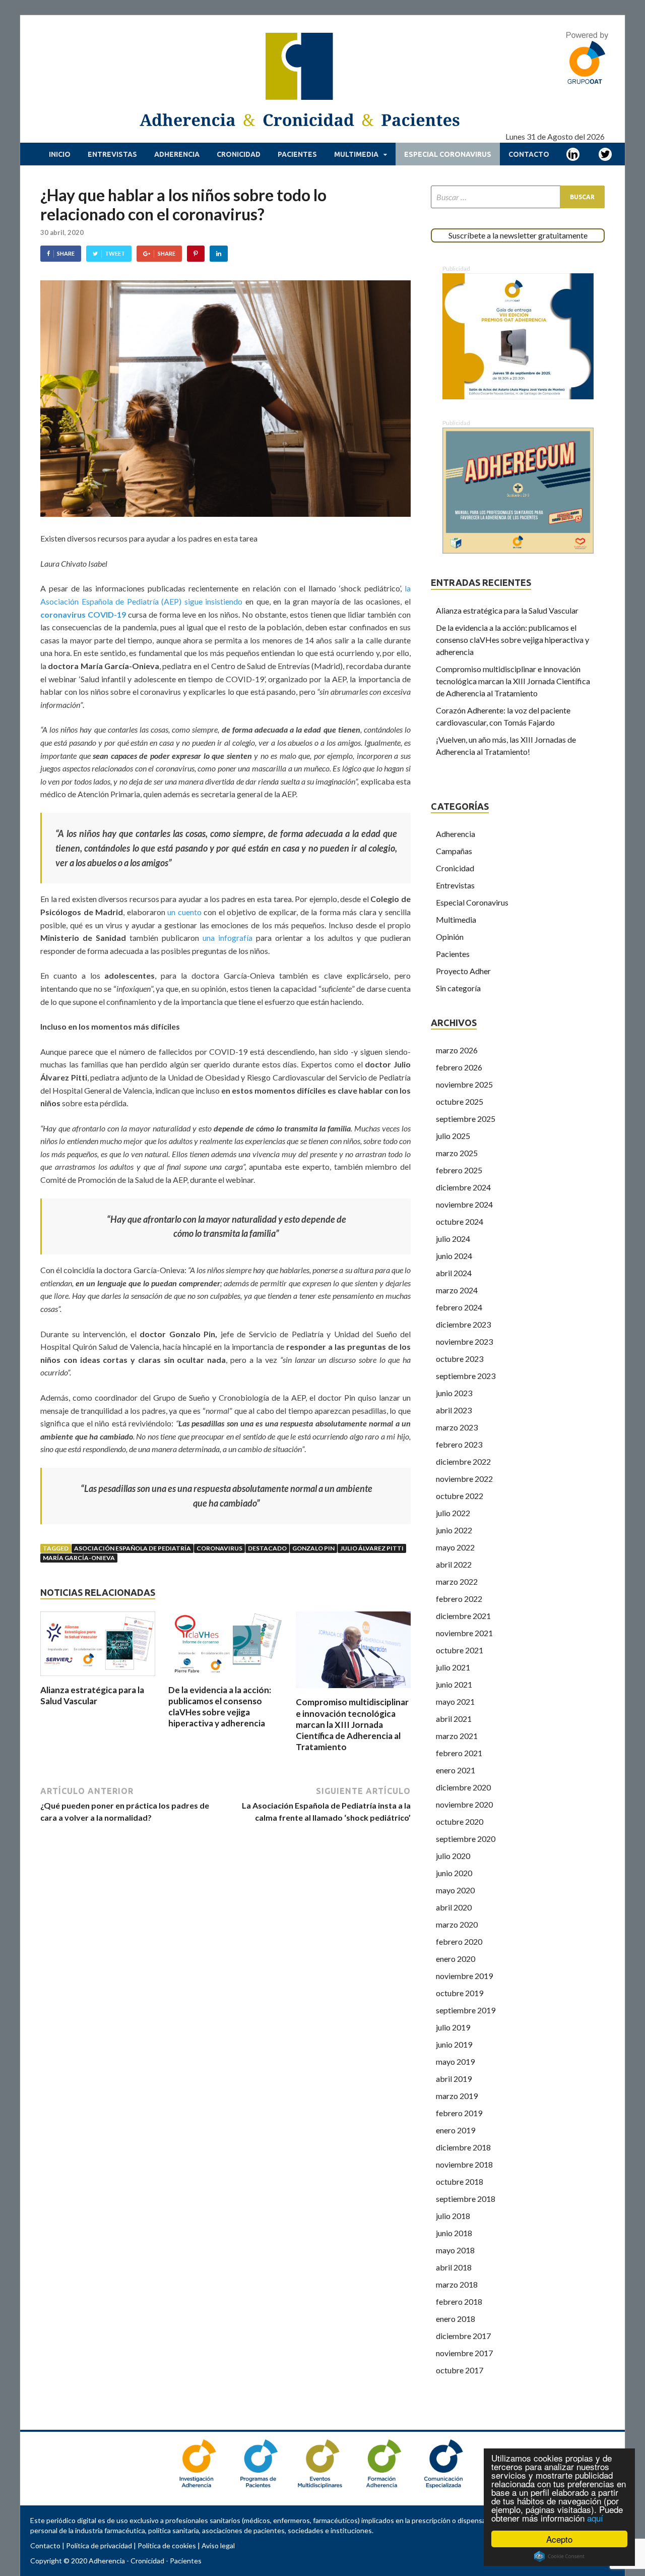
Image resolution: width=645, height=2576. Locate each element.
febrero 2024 (459, 1307)
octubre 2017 (460, 2370)
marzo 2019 (457, 2096)
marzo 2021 (457, 1736)
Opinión (450, 937)
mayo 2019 (455, 2061)
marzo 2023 (457, 1427)
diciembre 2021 (463, 1616)
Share (66, 253)
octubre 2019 (460, 1993)
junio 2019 (454, 2044)
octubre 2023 (460, 1359)
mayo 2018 (455, 2250)
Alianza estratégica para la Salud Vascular (92, 1695)
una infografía (228, 938)
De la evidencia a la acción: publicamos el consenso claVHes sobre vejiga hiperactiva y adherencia (220, 1706)
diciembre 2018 (463, 2147)
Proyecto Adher (463, 971)
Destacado (267, 1548)
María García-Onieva (79, 1558)
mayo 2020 (455, 1890)
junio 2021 (454, 1684)
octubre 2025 (460, 1101)
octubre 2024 (460, 1221)
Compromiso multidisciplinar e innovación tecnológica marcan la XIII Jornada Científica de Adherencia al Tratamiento (352, 1724)
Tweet (115, 253)
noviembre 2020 (464, 1804)
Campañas (454, 851)
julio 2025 (453, 1136)
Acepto (559, 2539)
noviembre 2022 (464, 1479)
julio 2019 (453, 2027)
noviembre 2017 (464, 2353)
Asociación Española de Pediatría (133, 1548)
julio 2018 (453, 2216)
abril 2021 (454, 1719)
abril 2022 (454, 1564)
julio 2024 (453, 1239)
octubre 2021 (460, 1650)
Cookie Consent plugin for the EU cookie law (559, 2556)
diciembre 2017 (463, 2336)
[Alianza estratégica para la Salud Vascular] (98, 1678)
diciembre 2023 (463, 1324)
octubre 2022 (460, 1496)
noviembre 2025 (464, 1084)
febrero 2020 (459, 1941)
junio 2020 (454, 1873)
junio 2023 (454, 1393)
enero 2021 (456, 1770)
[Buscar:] (518, 197)
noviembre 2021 (464, 1633)
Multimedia (356, 154)
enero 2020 (456, 1959)
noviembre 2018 (464, 2164)
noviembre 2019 (464, 1976)
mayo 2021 (455, 1701)
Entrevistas (112, 154)
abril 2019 (454, 2079)
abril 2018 (454, 2267)
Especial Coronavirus (448, 154)
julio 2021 (453, 1667)
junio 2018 (454, 2233)
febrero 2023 (459, 1444)
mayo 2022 (455, 1547)
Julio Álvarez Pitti (372, 1548)
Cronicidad (239, 154)
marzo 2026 (457, 1050)
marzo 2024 (457, 1290)
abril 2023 (454, 1410)
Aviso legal (218, 2545)
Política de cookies (167, 2545)
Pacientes (297, 154)
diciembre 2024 (463, 1187)
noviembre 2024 (464, 1204)
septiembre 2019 (466, 2010)
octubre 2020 (460, 1821)
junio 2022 (454, 1530)
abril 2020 (454, 1907)
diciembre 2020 (463, 1787)
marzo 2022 (457, 1581)
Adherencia (177, 154)
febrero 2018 (459, 2301)
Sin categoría (458, 988)
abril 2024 (454, 1273)
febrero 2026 (459, 1067)
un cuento (184, 912)
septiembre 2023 (466, 1376)
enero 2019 (456, 2130)
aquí (595, 2518)
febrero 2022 (459, 1599)
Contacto (529, 154)
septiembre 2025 (466, 1119)
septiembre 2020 (466, 1839)
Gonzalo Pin (313, 1548)
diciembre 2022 (463, 1461)
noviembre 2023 (464, 1341)
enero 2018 (456, 2319)
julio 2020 (453, 1856)
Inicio (60, 154)
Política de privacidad (99, 2545)
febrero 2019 (459, 2113)
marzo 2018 (457, 2284)
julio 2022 (453, 1513)
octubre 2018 (460, 2181)
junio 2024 (454, 1256)
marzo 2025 (457, 1153)
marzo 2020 (457, 1924)
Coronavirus (219, 1548)
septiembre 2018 (466, 2199)
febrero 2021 (459, 1753)
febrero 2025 (459, 1170)
